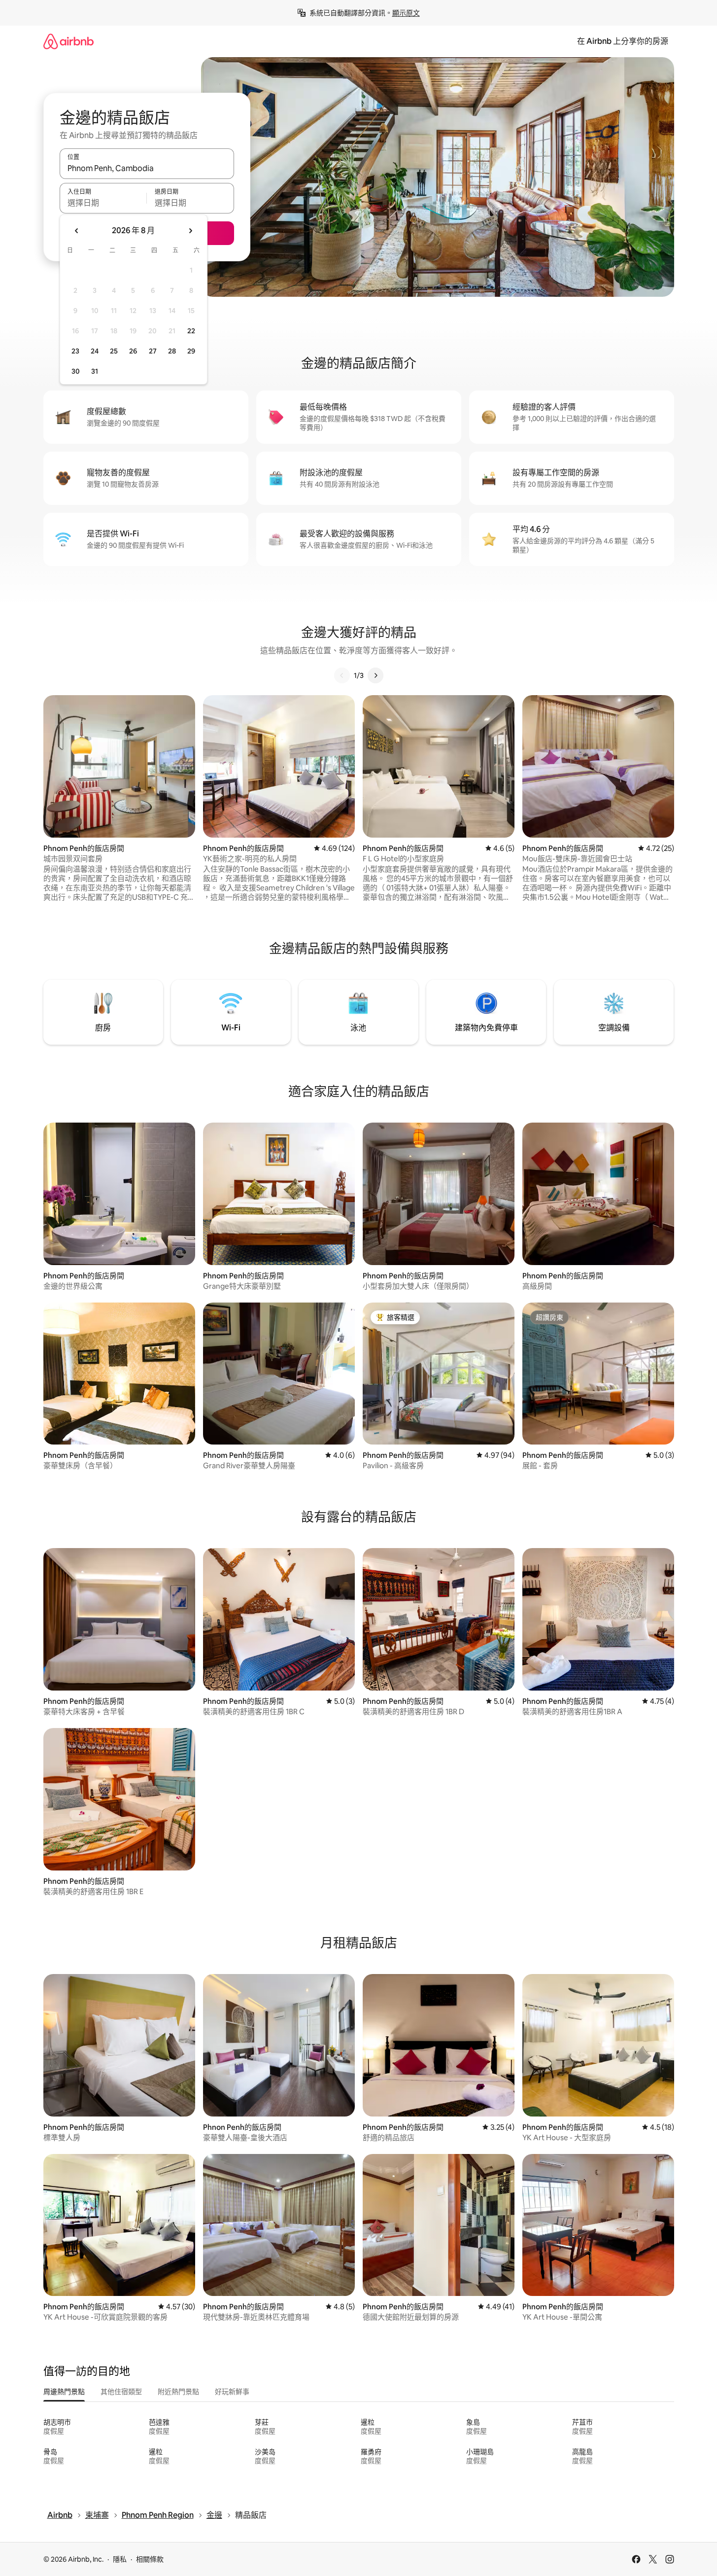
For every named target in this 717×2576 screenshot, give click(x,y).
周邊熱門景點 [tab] (64, 2392)
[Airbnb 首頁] (68, 41)
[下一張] (376, 675)
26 (133, 351)
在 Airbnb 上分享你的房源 (623, 41)
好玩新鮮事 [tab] (232, 2392)
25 (114, 351)
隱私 (120, 2559)
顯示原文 (406, 13)
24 (95, 351)
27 (153, 351)
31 (95, 371)
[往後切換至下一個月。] (190, 231)
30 (76, 371)
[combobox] (147, 168)
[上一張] (342, 675)
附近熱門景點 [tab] (178, 2392)
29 (191, 351)
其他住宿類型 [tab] (121, 2392)
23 (75, 351)
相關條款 (150, 2559)
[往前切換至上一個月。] (77, 231)
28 (172, 351)
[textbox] (103, 203)
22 (191, 331)
